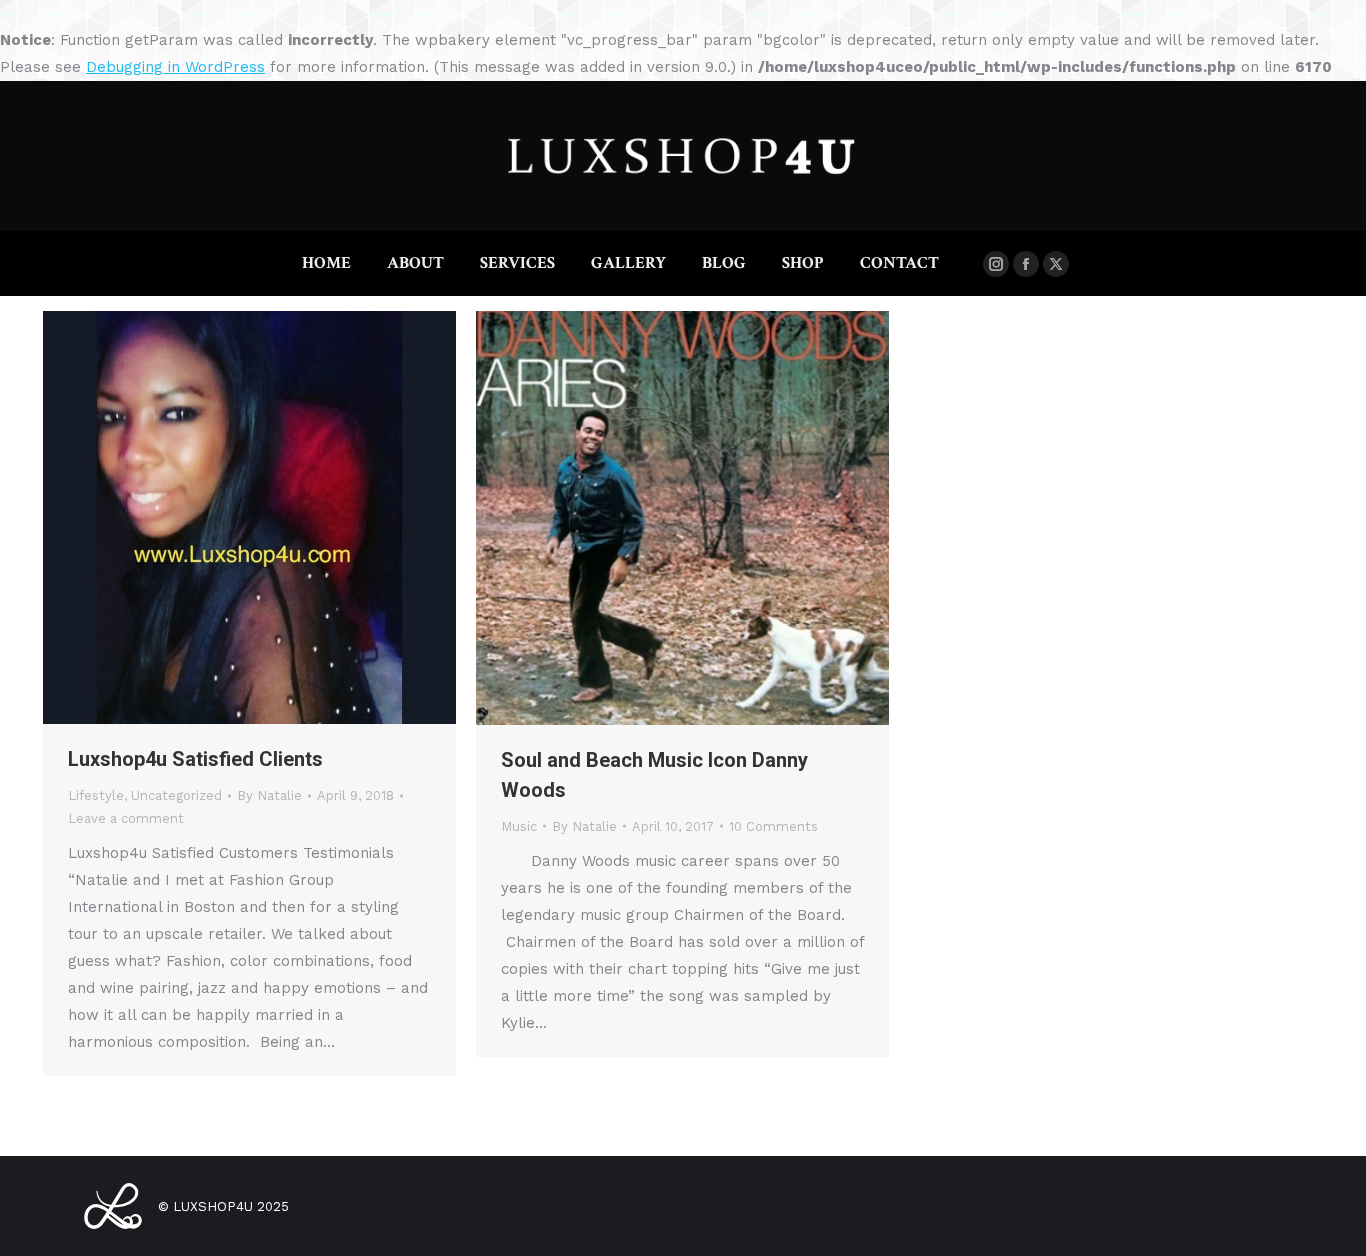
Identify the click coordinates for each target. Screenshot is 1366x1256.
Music (519, 826)
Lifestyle (96, 795)
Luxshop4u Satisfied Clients (195, 759)
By (269, 795)
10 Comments (773, 826)
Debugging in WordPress (175, 67)
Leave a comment (126, 818)
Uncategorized (176, 795)
